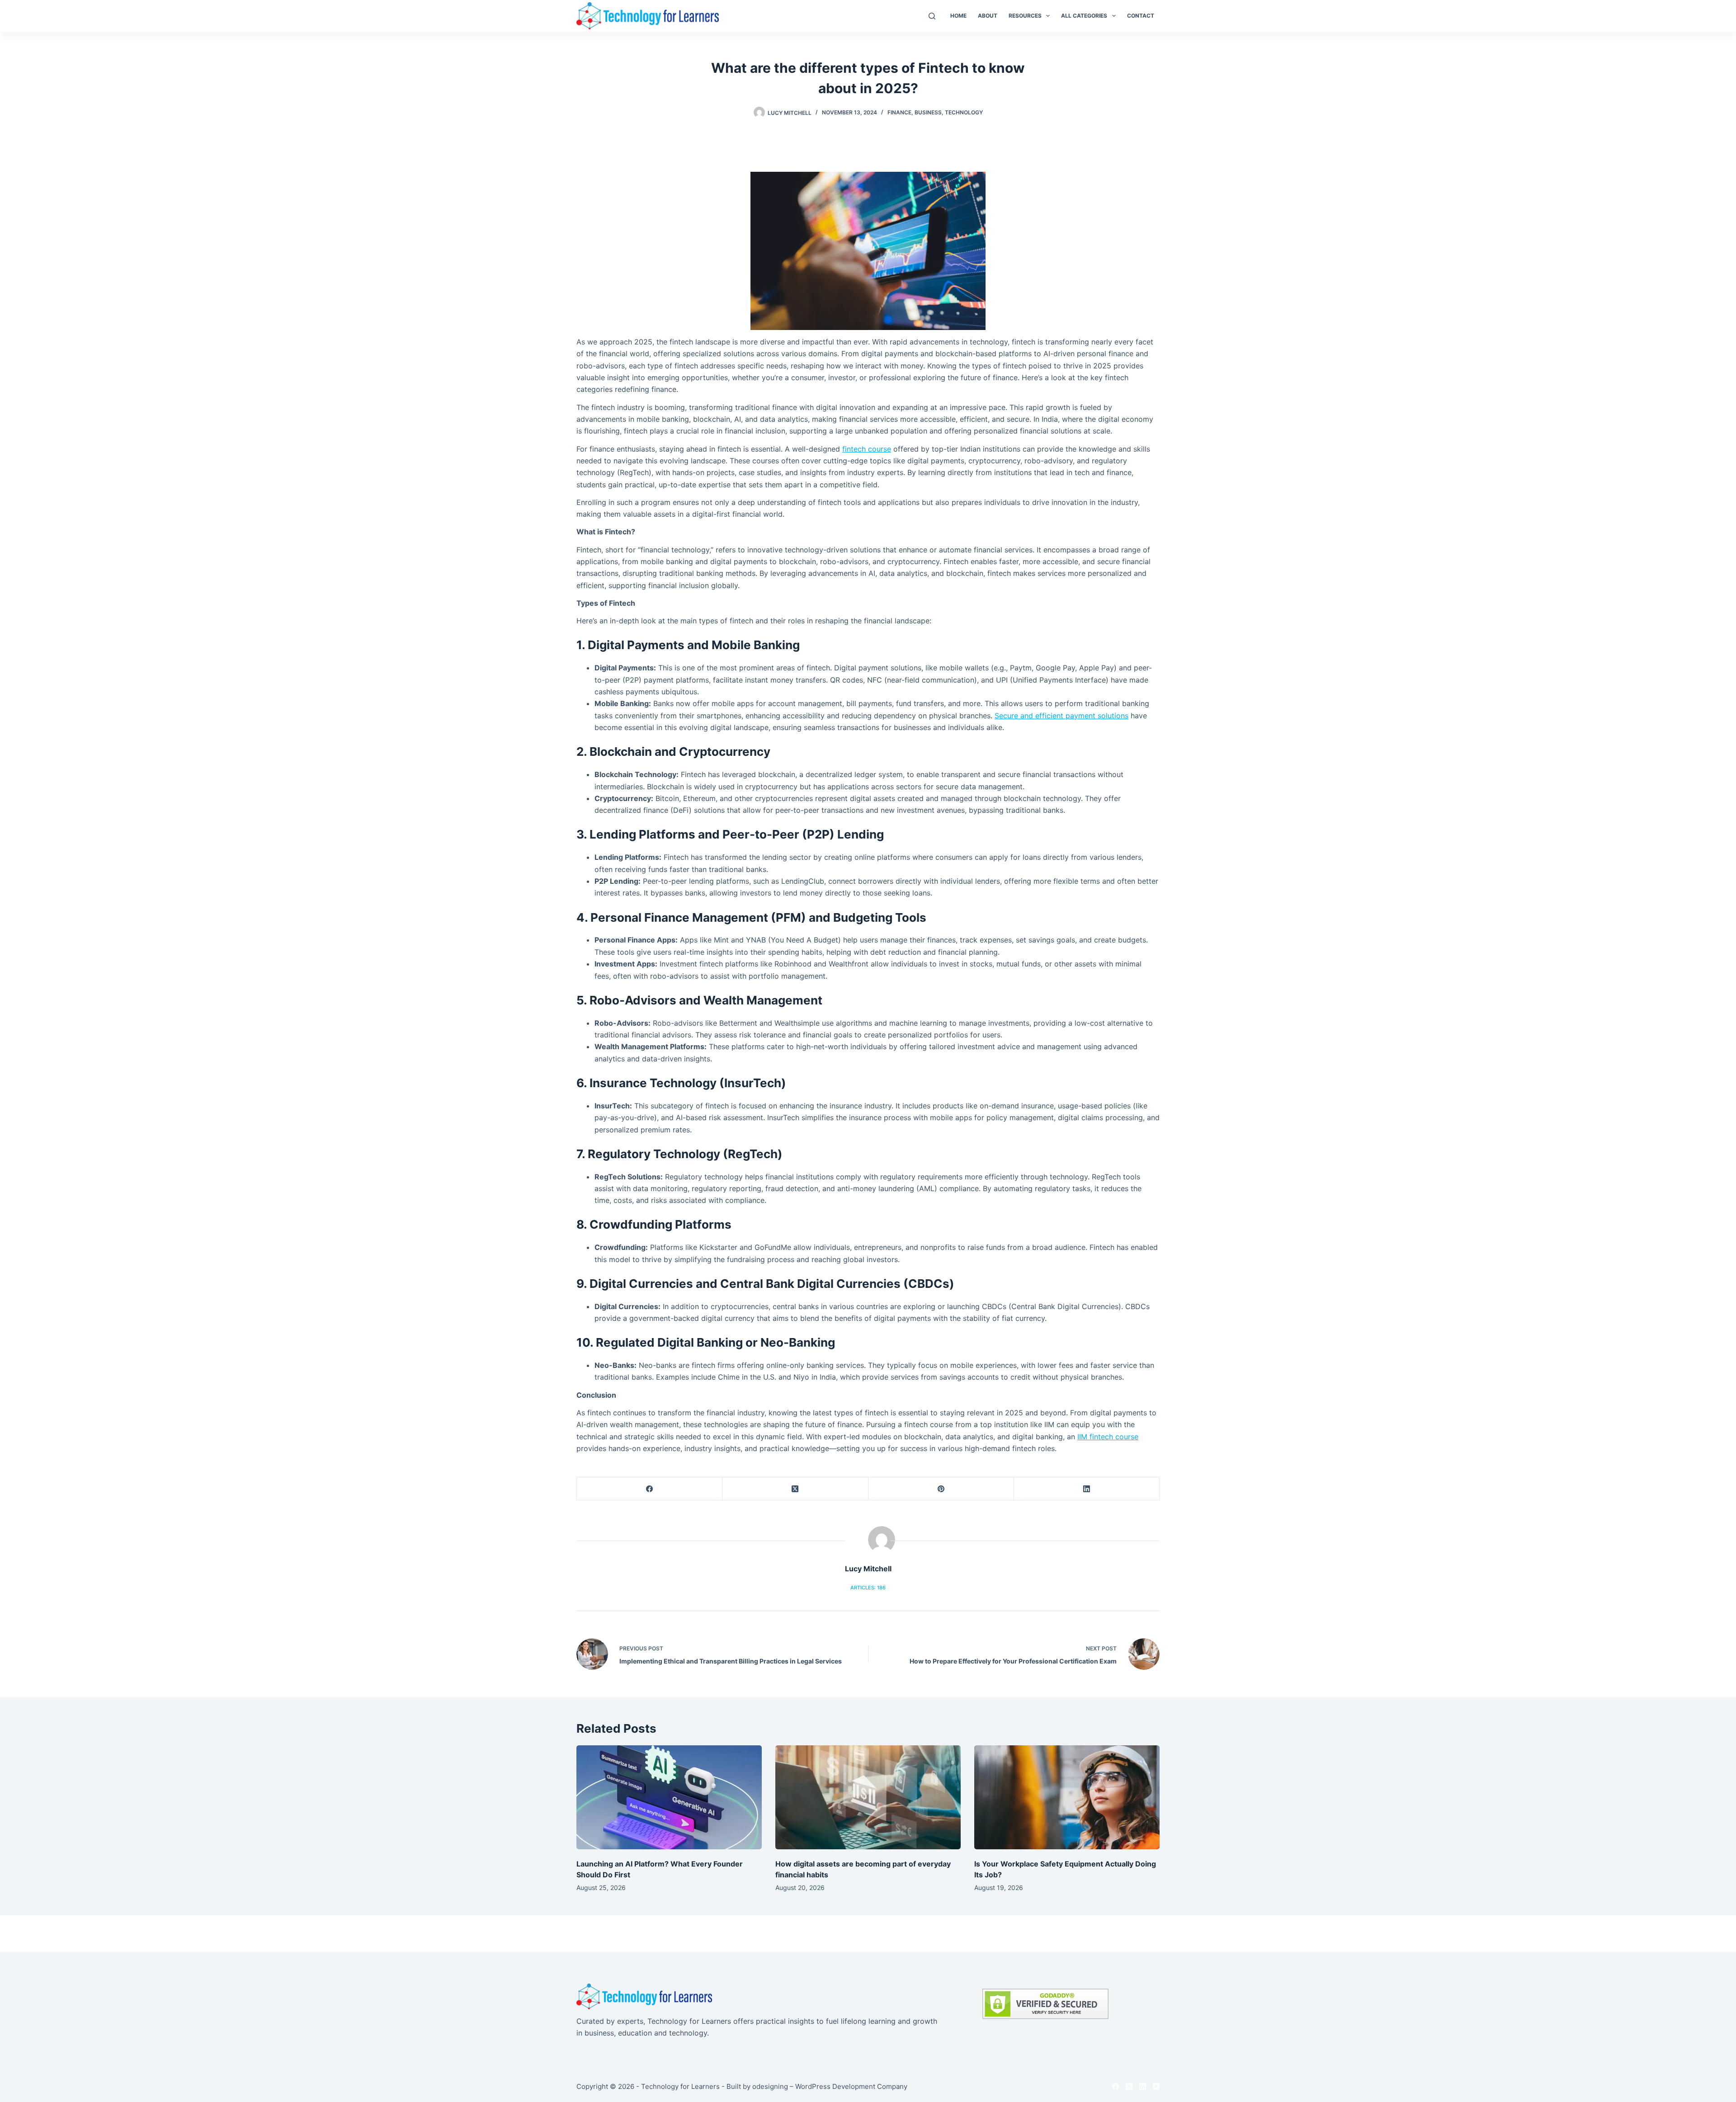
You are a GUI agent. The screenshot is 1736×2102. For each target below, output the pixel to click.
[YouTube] (1156, 2086)
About (988, 16)
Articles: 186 (868, 1588)
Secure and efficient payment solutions (1061, 716)
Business (928, 112)
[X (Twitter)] (795, 1489)
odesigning (770, 2086)
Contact (1141, 16)
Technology (964, 112)
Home (958, 16)
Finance (899, 112)
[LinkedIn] (1087, 1489)
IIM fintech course (1108, 1437)
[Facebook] (650, 1489)
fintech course (867, 449)
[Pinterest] (941, 1489)
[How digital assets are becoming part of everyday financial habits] (868, 1798)
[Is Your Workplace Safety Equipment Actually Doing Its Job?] (1067, 1798)
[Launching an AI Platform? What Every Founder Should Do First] (669, 1798)
